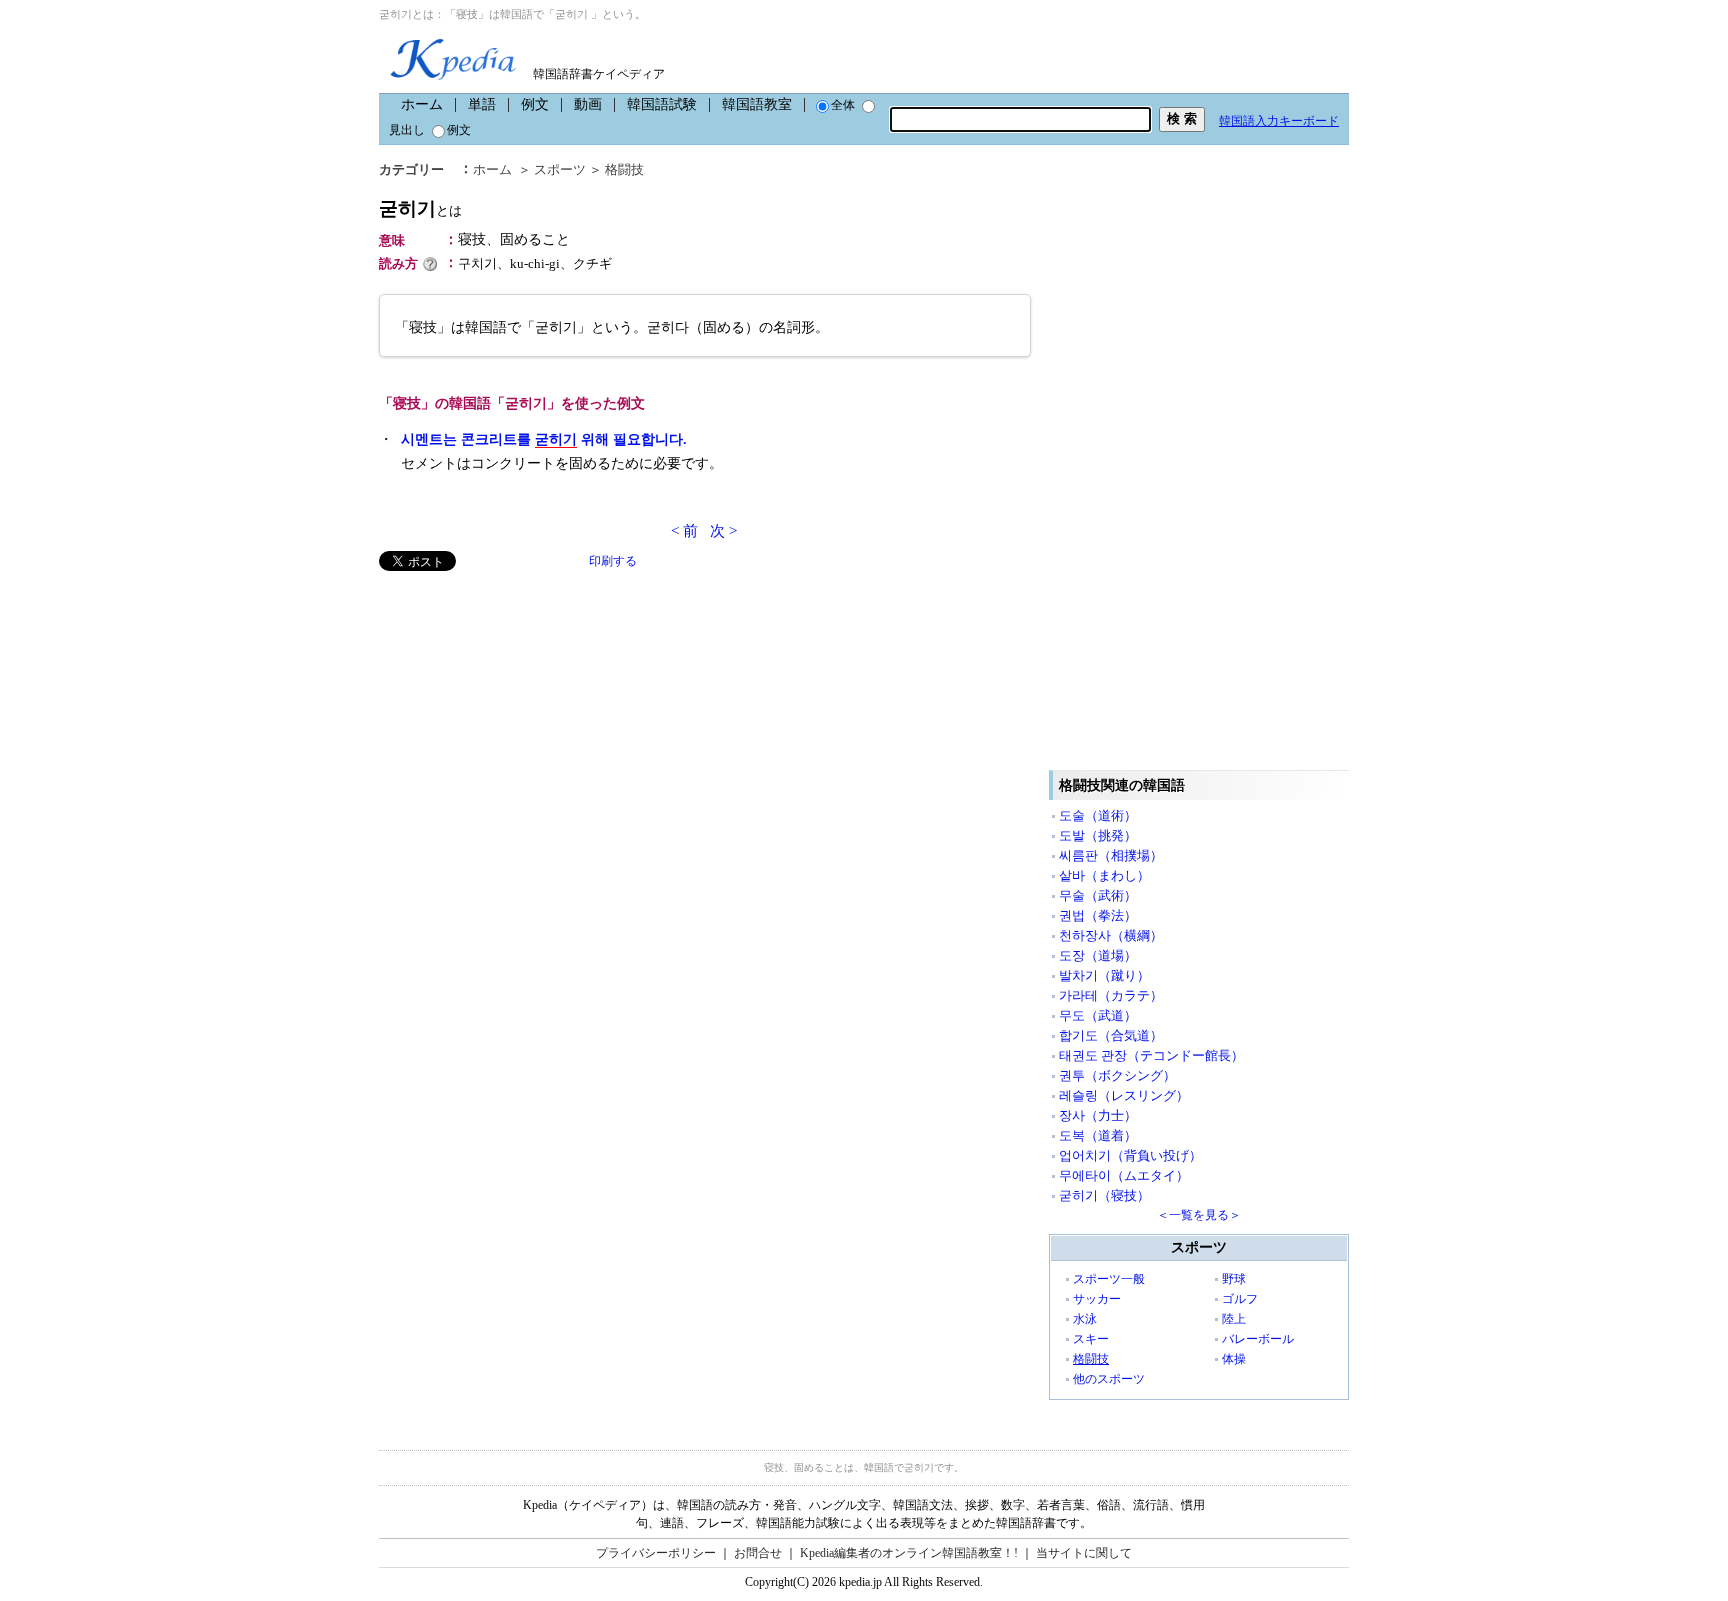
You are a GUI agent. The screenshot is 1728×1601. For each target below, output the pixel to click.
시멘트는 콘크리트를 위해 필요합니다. (544, 439)
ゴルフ (1240, 1299)
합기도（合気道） (1111, 1035)
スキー (1091, 1339)
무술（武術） (1098, 895)
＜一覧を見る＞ (1199, 1215)
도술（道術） (1098, 815)
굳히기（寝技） (1104, 1195)
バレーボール (1258, 1339)
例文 (535, 104)
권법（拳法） (1098, 915)
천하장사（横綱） (1111, 935)
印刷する (613, 561)
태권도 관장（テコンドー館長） (1151, 1055)
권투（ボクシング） (1117, 1075)
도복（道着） (1098, 1135)
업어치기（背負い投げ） (1130, 1155)
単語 (482, 104)
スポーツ (560, 169)
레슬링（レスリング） (1124, 1095)
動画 (588, 104)
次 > (723, 531)
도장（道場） (1098, 955)
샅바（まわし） (1104, 875)
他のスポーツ (1109, 1379)
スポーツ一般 (1109, 1279)
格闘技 (624, 169)
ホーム (422, 104)
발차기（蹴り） (1104, 975)
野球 (1234, 1279)
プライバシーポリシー (656, 1553)
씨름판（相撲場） (1111, 855)
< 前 (684, 531)
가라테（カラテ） (1111, 995)
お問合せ (758, 1553)
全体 (843, 105)
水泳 (1085, 1319)
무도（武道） (1098, 1015)
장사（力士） (1098, 1115)
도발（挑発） (1098, 835)
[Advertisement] (529, 711)
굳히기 (420, 208)
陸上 (1234, 1319)
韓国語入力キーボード (1279, 121)
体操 (1234, 1359)
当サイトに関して (1084, 1553)
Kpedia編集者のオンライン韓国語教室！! (909, 1553)
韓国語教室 (757, 104)
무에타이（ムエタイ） (1124, 1175)
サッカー (1097, 1299)
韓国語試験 (662, 104)
